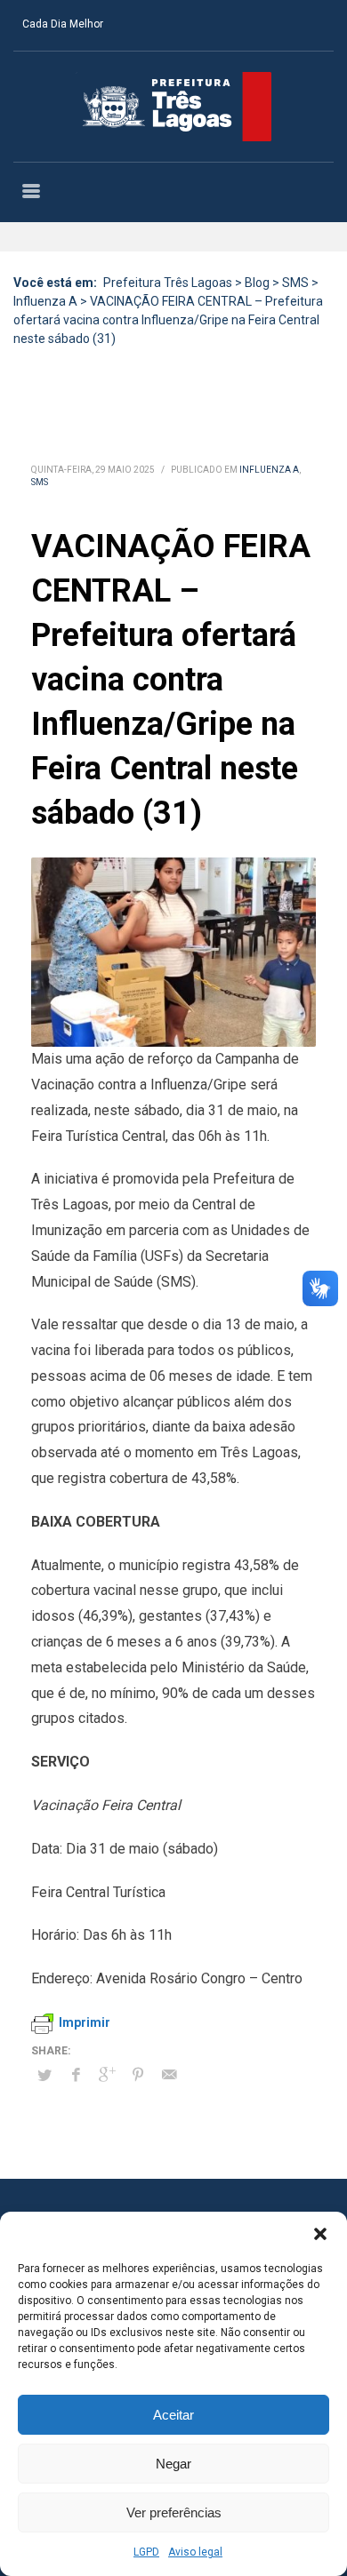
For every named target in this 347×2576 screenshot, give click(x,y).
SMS (40, 482)
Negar (173, 2464)
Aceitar (173, 2415)
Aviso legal (195, 2552)
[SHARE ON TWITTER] (44, 2076)
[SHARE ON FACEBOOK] (76, 2075)
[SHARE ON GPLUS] (107, 2075)
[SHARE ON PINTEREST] (138, 2075)
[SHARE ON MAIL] (169, 2075)
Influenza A (269, 470)
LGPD (146, 2552)
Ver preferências (174, 2512)
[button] (320, 2234)
